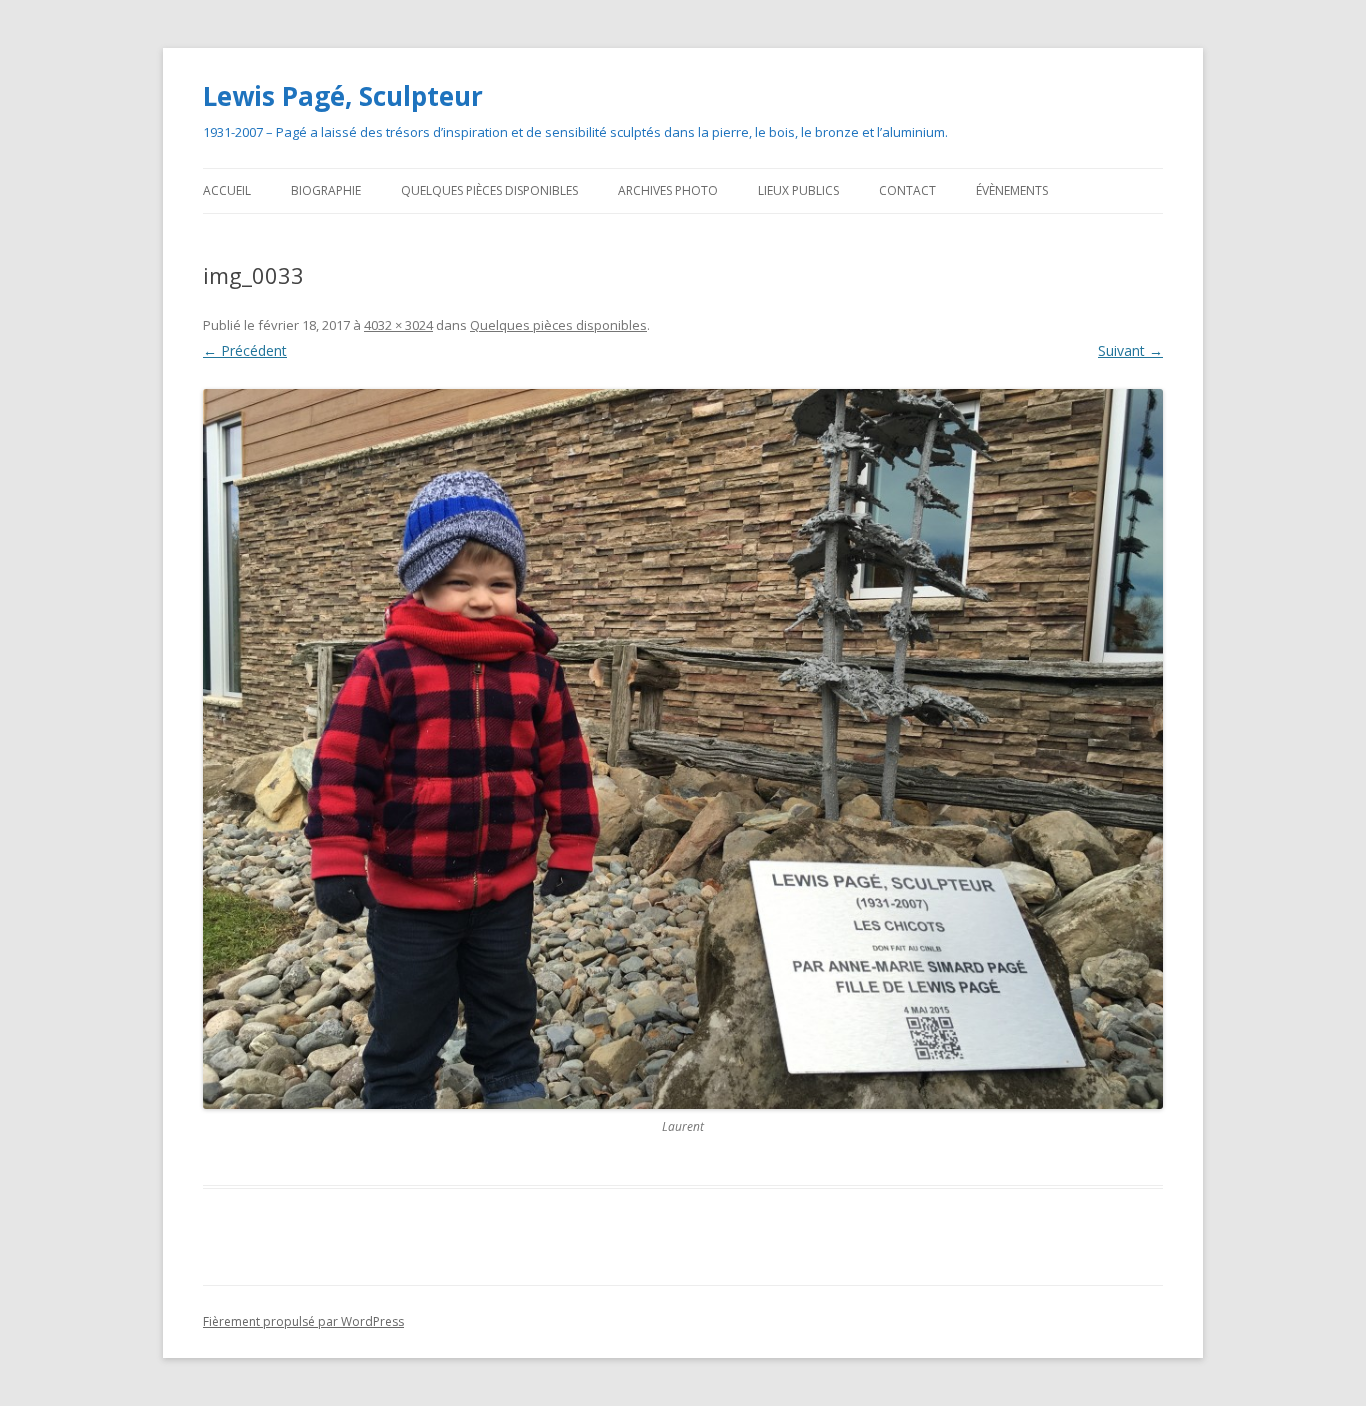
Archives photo (668, 190)
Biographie (326, 190)
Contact (907, 190)
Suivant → (1130, 350)
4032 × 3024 (398, 325)
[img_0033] (683, 749)
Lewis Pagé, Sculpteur (343, 96)
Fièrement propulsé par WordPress (303, 1321)
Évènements (1012, 190)
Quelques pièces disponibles (489, 190)
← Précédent (245, 350)
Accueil (227, 190)
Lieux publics (798, 190)
